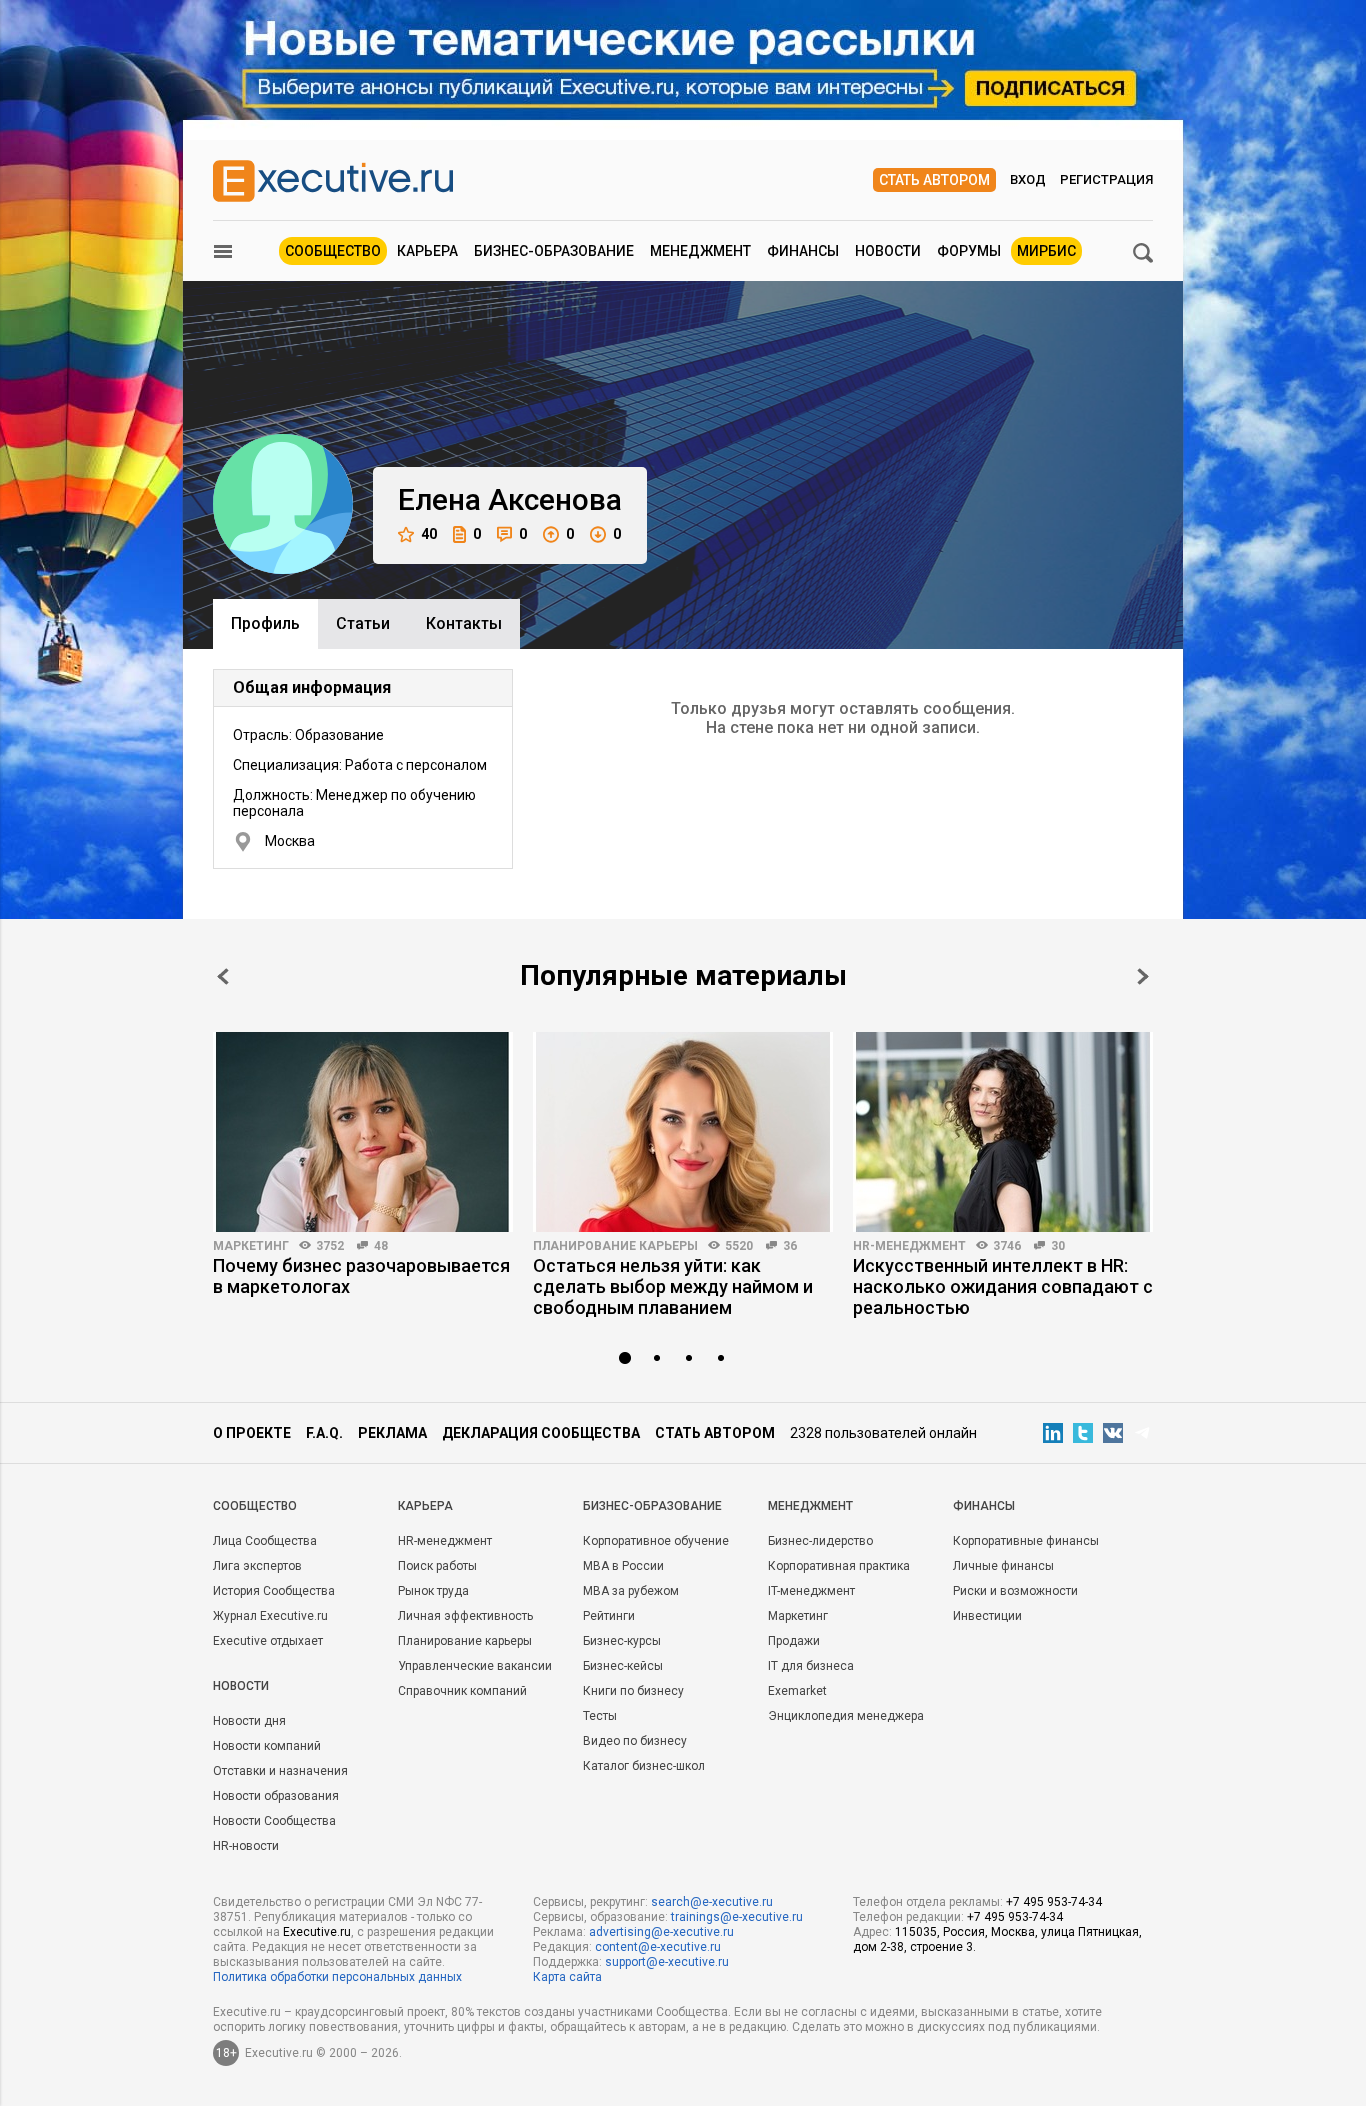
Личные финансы (1003, 1566)
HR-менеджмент (909, 1246)
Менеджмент (700, 251)
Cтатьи (363, 623)
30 (1058, 1246)
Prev (223, 976)
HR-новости (246, 1846)
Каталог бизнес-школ (644, 1766)
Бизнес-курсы (622, 1641)
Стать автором (934, 180)
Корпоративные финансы (1026, 1541)
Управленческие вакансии (475, 1666)
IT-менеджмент (811, 1591)
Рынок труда (433, 1591)
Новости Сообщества (274, 1821)
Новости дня (249, 1721)
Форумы (969, 251)
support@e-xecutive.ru (667, 1962)
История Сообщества (274, 1591)
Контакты (464, 623)
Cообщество (255, 1506)
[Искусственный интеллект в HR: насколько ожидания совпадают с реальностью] (1003, 1132)
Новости (888, 251)
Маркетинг (251, 1246)
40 (429, 534)
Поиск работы (437, 1566)
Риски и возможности (1015, 1591)
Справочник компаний (462, 1691)
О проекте (252, 1433)
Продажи (794, 1641)
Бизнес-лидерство (820, 1541)
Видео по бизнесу (635, 1741)
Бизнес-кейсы (623, 1666)
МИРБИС (1046, 251)
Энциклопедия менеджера (846, 1716)
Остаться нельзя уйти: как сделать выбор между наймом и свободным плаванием (673, 1286)
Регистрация (1106, 179)
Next (1143, 976)
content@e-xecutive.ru (658, 1947)
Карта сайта (567, 1977)
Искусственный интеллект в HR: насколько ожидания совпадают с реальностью (1003, 1286)
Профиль (265, 623)
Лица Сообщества (265, 1541)
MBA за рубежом (631, 1591)
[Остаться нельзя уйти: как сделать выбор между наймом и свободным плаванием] (683, 1132)
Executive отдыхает (268, 1641)
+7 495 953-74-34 (1054, 1902)
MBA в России (623, 1566)
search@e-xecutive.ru (712, 1902)
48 (381, 1246)
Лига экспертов (257, 1566)
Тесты (600, 1716)
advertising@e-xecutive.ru (661, 1932)
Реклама (392, 1433)
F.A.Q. (324, 1433)
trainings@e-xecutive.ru (737, 1917)
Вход (1028, 179)
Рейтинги (609, 1616)
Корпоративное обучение (656, 1541)
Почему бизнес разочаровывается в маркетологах (361, 1276)
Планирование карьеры (615, 1246)
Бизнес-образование (554, 251)
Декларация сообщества (541, 1433)
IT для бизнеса (811, 1666)
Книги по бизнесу (633, 1691)
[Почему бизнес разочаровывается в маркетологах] (363, 1132)
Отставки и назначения (280, 1771)
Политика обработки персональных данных (337, 1977)
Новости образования (276, 1796)
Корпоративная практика (839, 1566)
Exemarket (797, 1691)
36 (790, 1246)
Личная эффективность (465, 1616)
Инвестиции (987, 1616)
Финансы (803, 251)
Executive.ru (317, 1932)
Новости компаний (267, 1746)
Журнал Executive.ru (270, 1616)
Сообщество (333, 251)
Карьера (427, 251)
